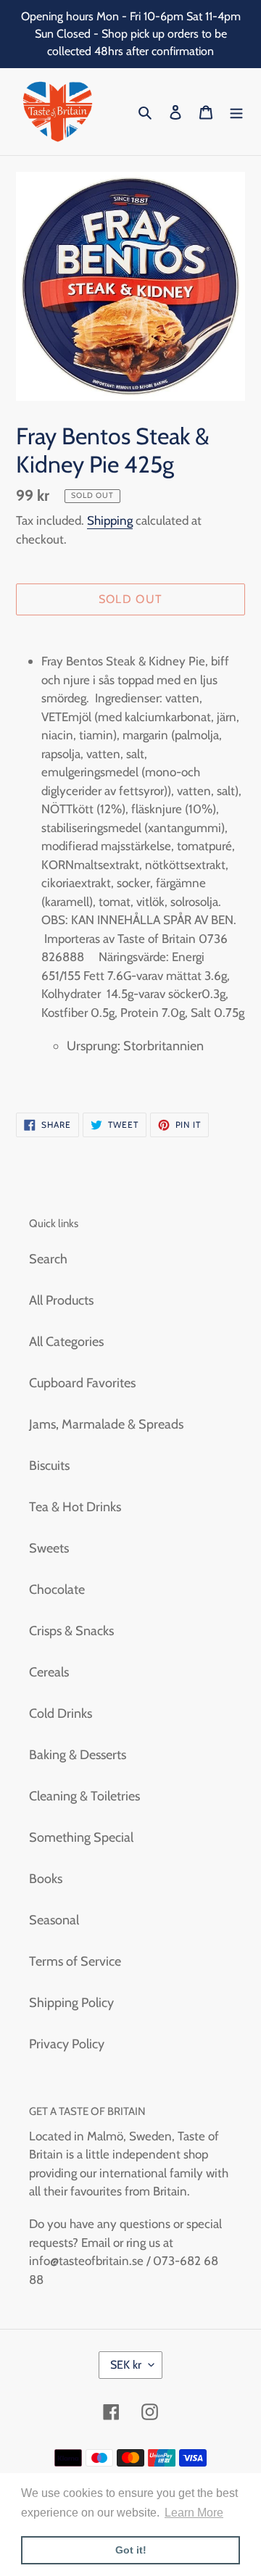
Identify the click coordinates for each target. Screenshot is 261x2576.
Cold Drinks (61, 1713)
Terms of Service (75, 1961)
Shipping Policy (71, 2003)
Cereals (49, 1672)
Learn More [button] (194, 2513)
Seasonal (54, 1920)
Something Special (81, 1837)
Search (48, 1259)
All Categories (66, 1342)
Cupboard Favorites (82, 1383)
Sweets (49, 1548)
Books (46, 1879)
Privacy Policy (67, 2044)
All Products (61, 1300)
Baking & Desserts (78, 1755)
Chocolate (57, 1590)
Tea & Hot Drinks (75, 1507)
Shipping (110, 520)
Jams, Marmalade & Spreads (106, 1424)
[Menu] (236, 112)
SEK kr (126, 2365)
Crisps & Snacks (71, 1631)
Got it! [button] (131, 2550)
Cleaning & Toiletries (84, 1796)
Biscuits (49, 1466)
